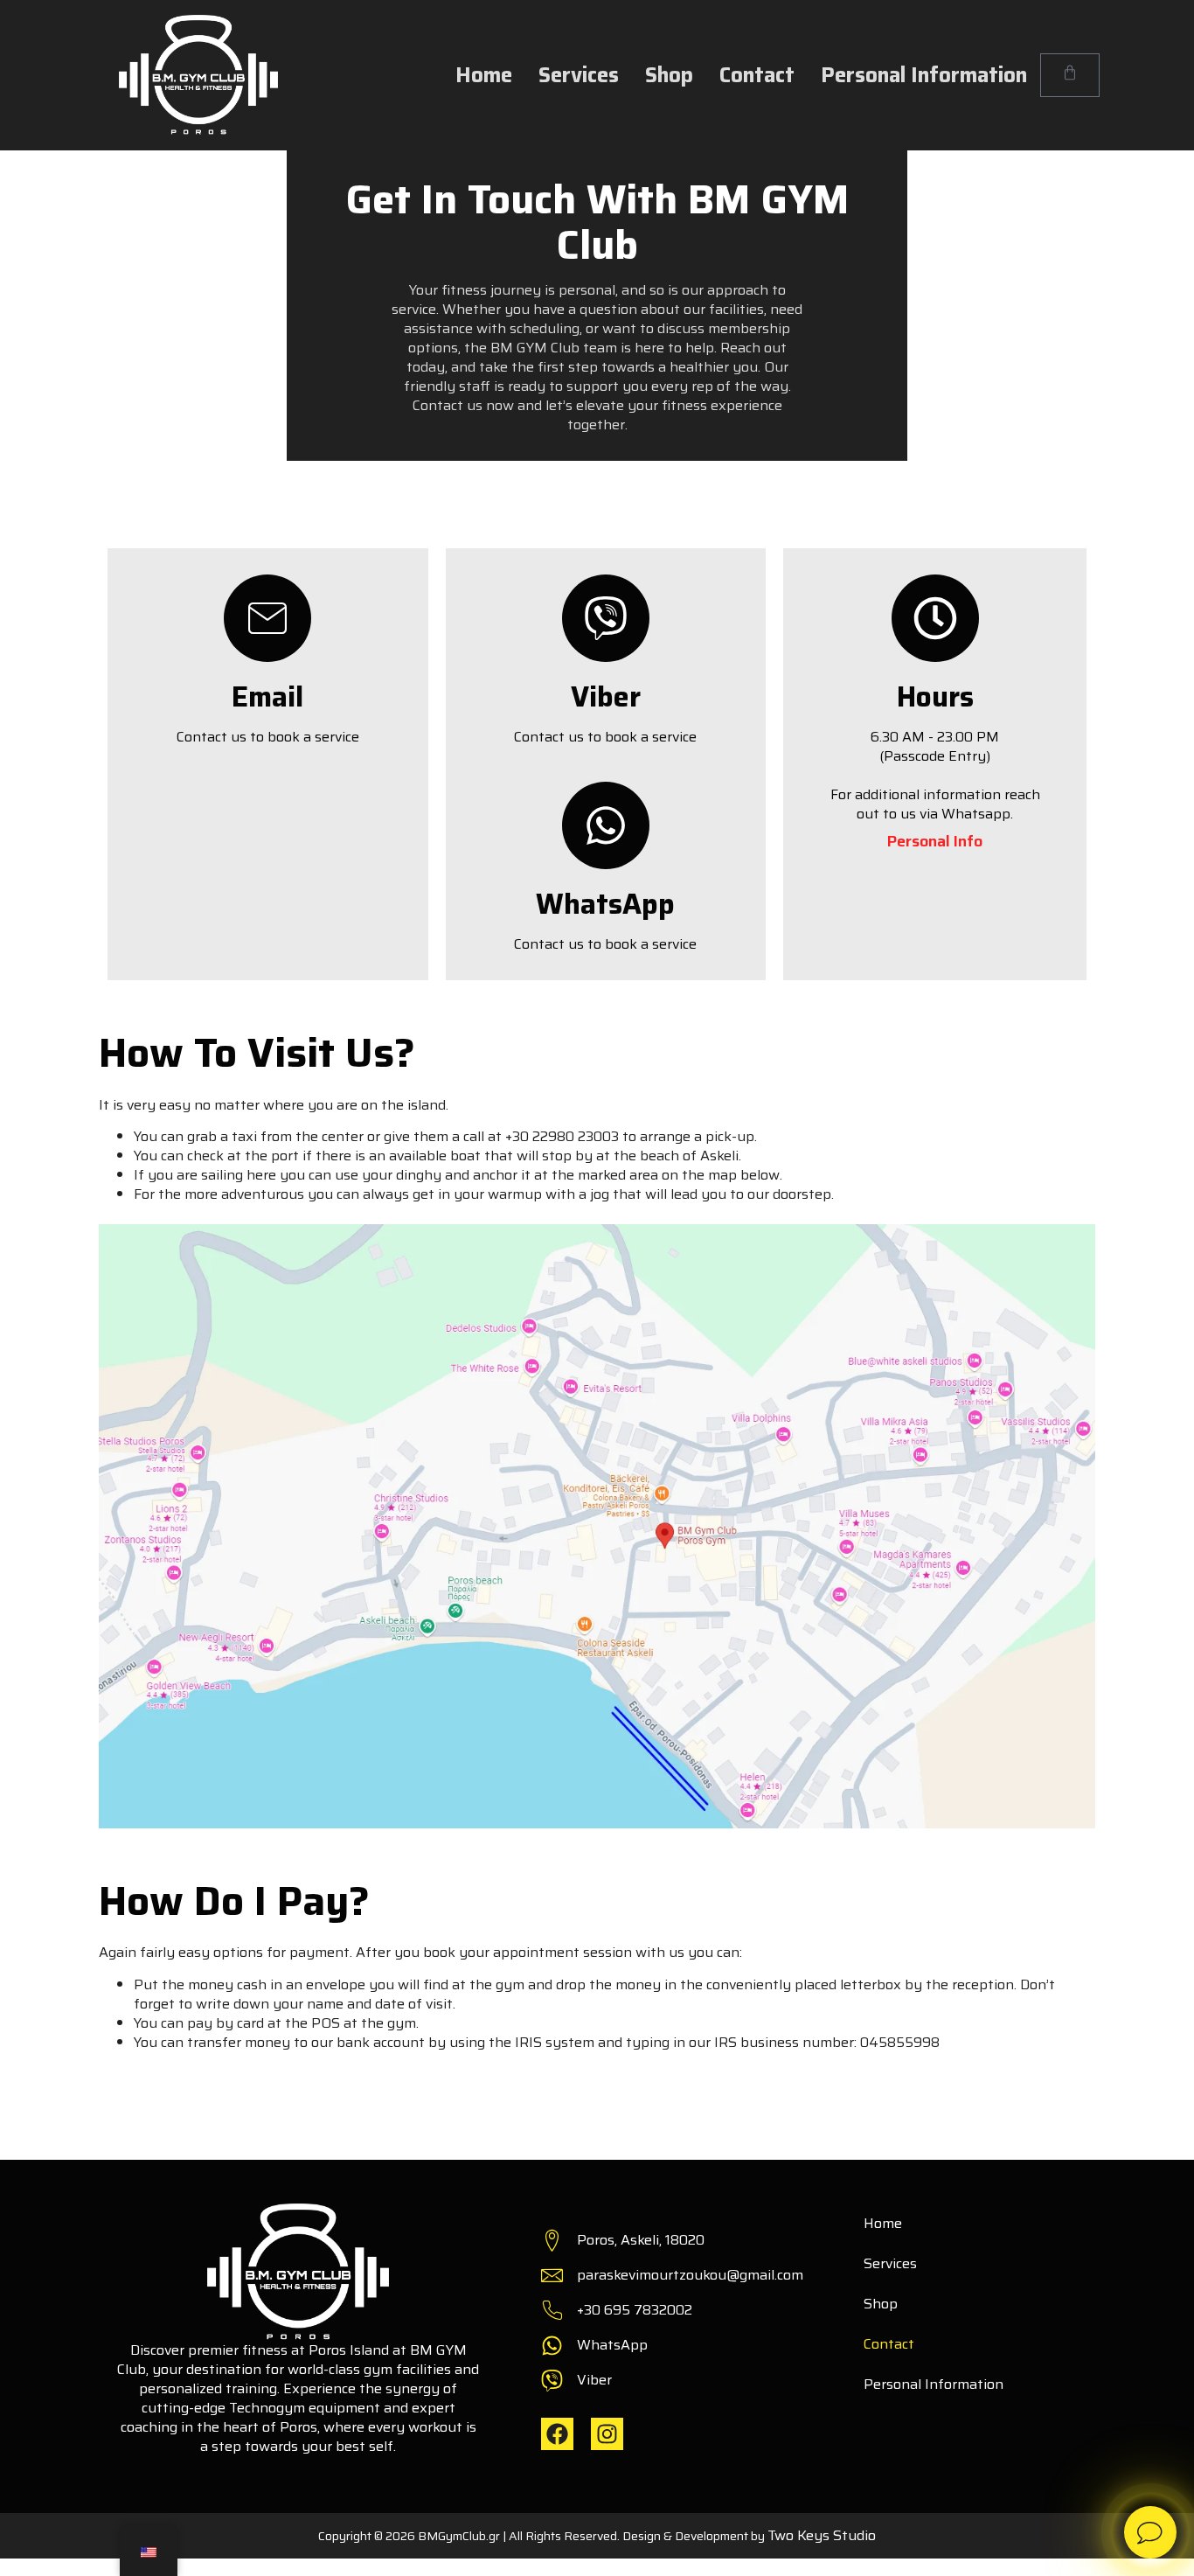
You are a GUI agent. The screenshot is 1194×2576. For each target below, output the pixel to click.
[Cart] (1070, 75)
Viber (606, 697)
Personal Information (924, 75)
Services (579, 75)
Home (484, 75)
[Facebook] (557, 2434)
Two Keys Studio (822, 2535)
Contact (757, 75)
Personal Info (935, 841)
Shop (669, 75)
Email (267, 697)
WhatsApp (605, 904)
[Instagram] (607, 2434)
